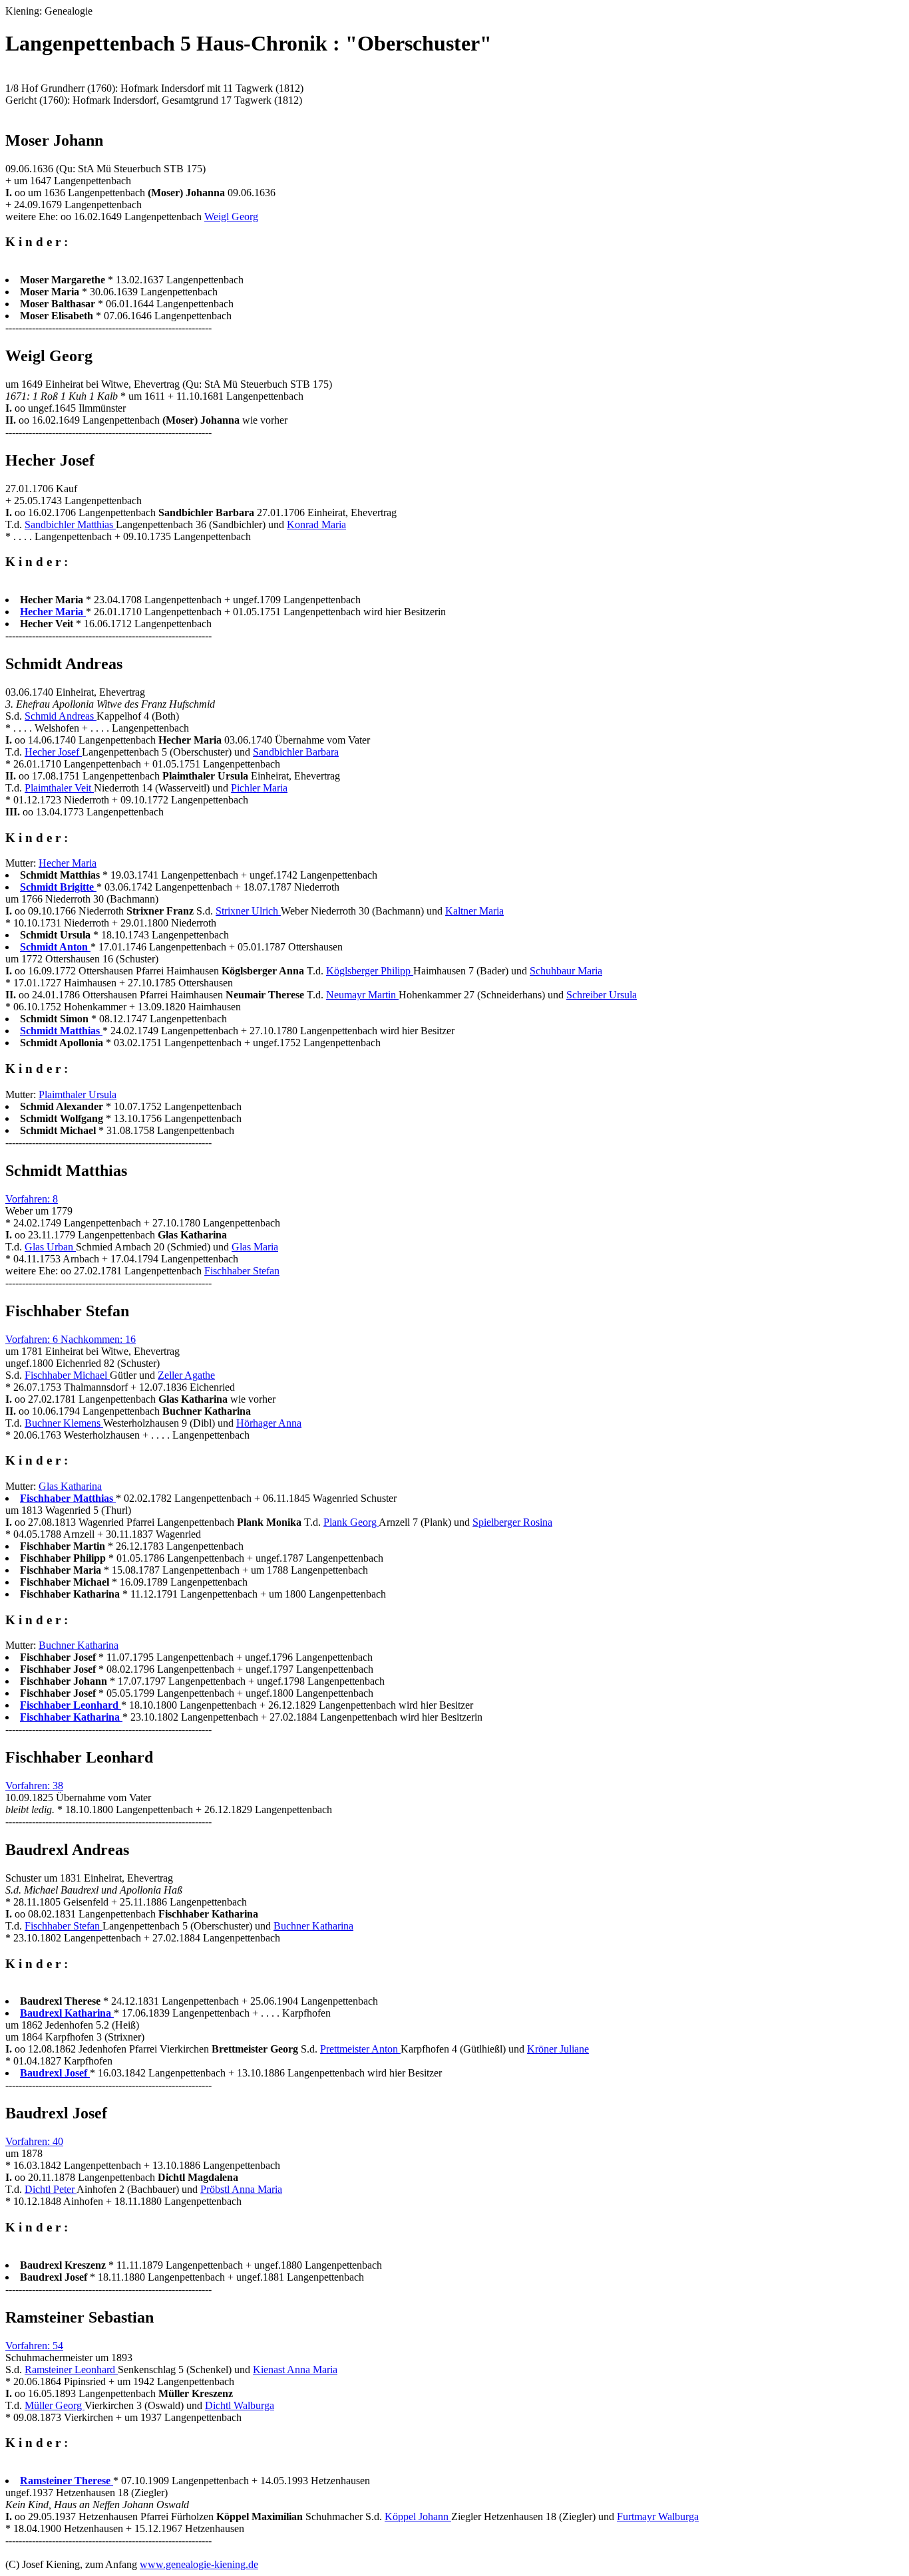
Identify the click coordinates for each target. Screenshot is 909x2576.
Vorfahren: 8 (32, 1199)
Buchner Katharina (79, 1645)
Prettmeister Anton (360, 2049)
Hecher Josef (53, 752)
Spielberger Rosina (512, 1522)
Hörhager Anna (269, 1423)
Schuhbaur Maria (566, 971)
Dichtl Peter (51, 2189)
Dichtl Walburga (240, 2405)
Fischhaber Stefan (242, 1271)
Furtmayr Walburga (658, 2516)
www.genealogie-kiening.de (199, 2564)
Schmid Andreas (61, 716)
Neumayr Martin (362, 995)
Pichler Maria (259, 788)
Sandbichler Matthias (70, 524)
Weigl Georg (231, 216)
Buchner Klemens (64, 1423)
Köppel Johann (418, 2516)
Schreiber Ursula (602, 995)
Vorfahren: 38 (34, 1786)
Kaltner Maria (474, 911)
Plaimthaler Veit (59, 788)
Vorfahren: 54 (34, 2346)
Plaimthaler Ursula (78, 1094)
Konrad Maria (316, 524)
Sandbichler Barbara (296, 752)
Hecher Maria (68, 863)
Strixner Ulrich (248, 911)
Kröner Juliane (558, 2049)
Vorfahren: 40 (34, 2141)
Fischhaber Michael (67, 1375)
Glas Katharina (70, 1486)
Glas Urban (50, 1247)
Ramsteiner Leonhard (71, 2369)
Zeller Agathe (186, 1375)
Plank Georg (351, 1522)
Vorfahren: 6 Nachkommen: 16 (71, 1339)
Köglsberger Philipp (370, 971)
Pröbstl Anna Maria (241, 2189)
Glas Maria (255, 1247)
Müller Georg (55, 2405)
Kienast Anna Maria (295, 2369)
